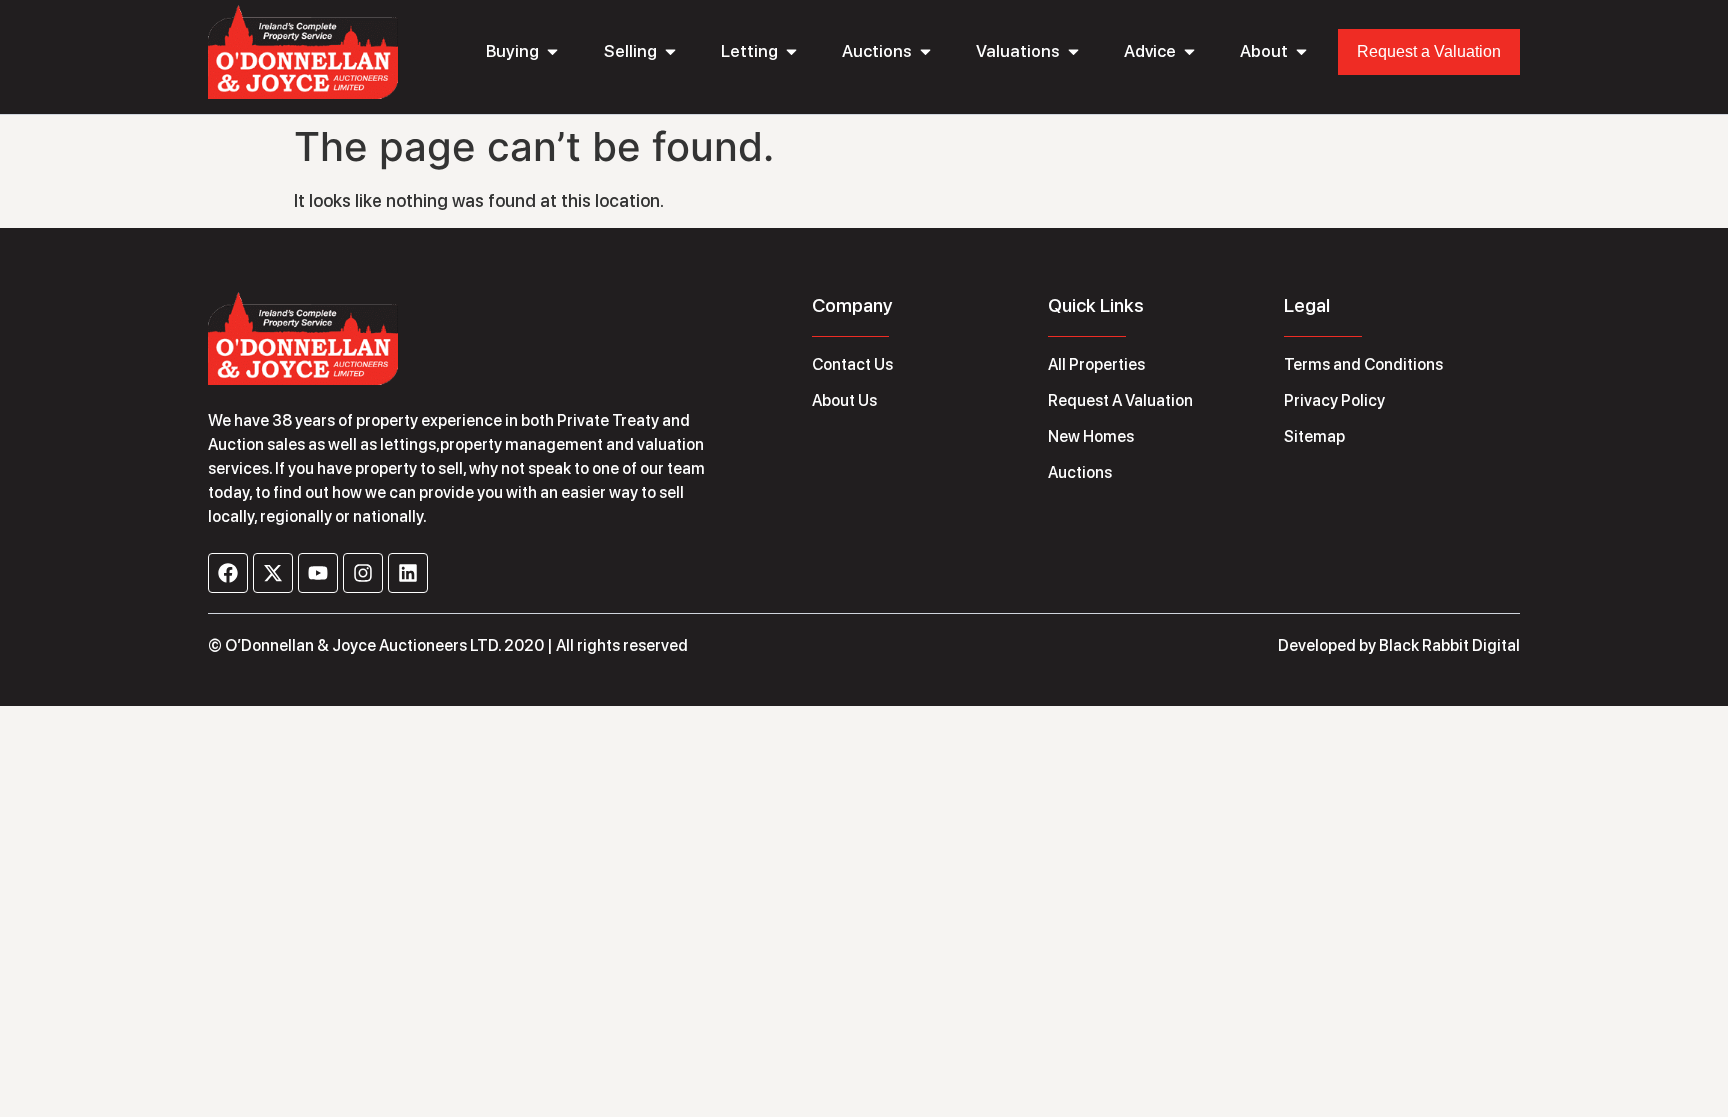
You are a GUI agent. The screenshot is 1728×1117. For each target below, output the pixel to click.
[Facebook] (228, 573)
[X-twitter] (273, 573)
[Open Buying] (552, 52)
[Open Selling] (670, 52)
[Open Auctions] (925, 52)
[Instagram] (363, 573)
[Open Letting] (791, 52)
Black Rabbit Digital (1449, 645)
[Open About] (1301, 52)
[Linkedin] (408, 573)
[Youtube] (318, 573)
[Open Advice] (1189, 52)
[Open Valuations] (1073, 52)
